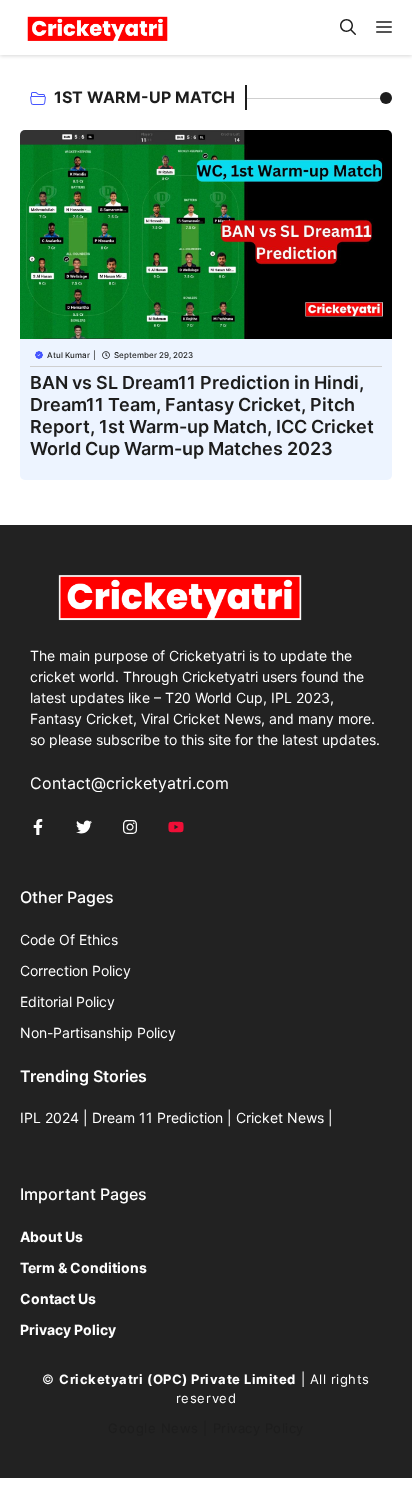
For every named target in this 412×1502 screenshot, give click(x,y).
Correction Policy (75, 970)
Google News (153, 1428)
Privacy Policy (258, 1428)
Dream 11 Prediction (157, 1117)
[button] (348, 27)
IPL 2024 (49, 1117)
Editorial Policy (67, 1001)
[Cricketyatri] (97, 27)
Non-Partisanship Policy (98, 1032)
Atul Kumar (68, 355)
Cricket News (280, 1117)
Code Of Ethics (69, 939)
